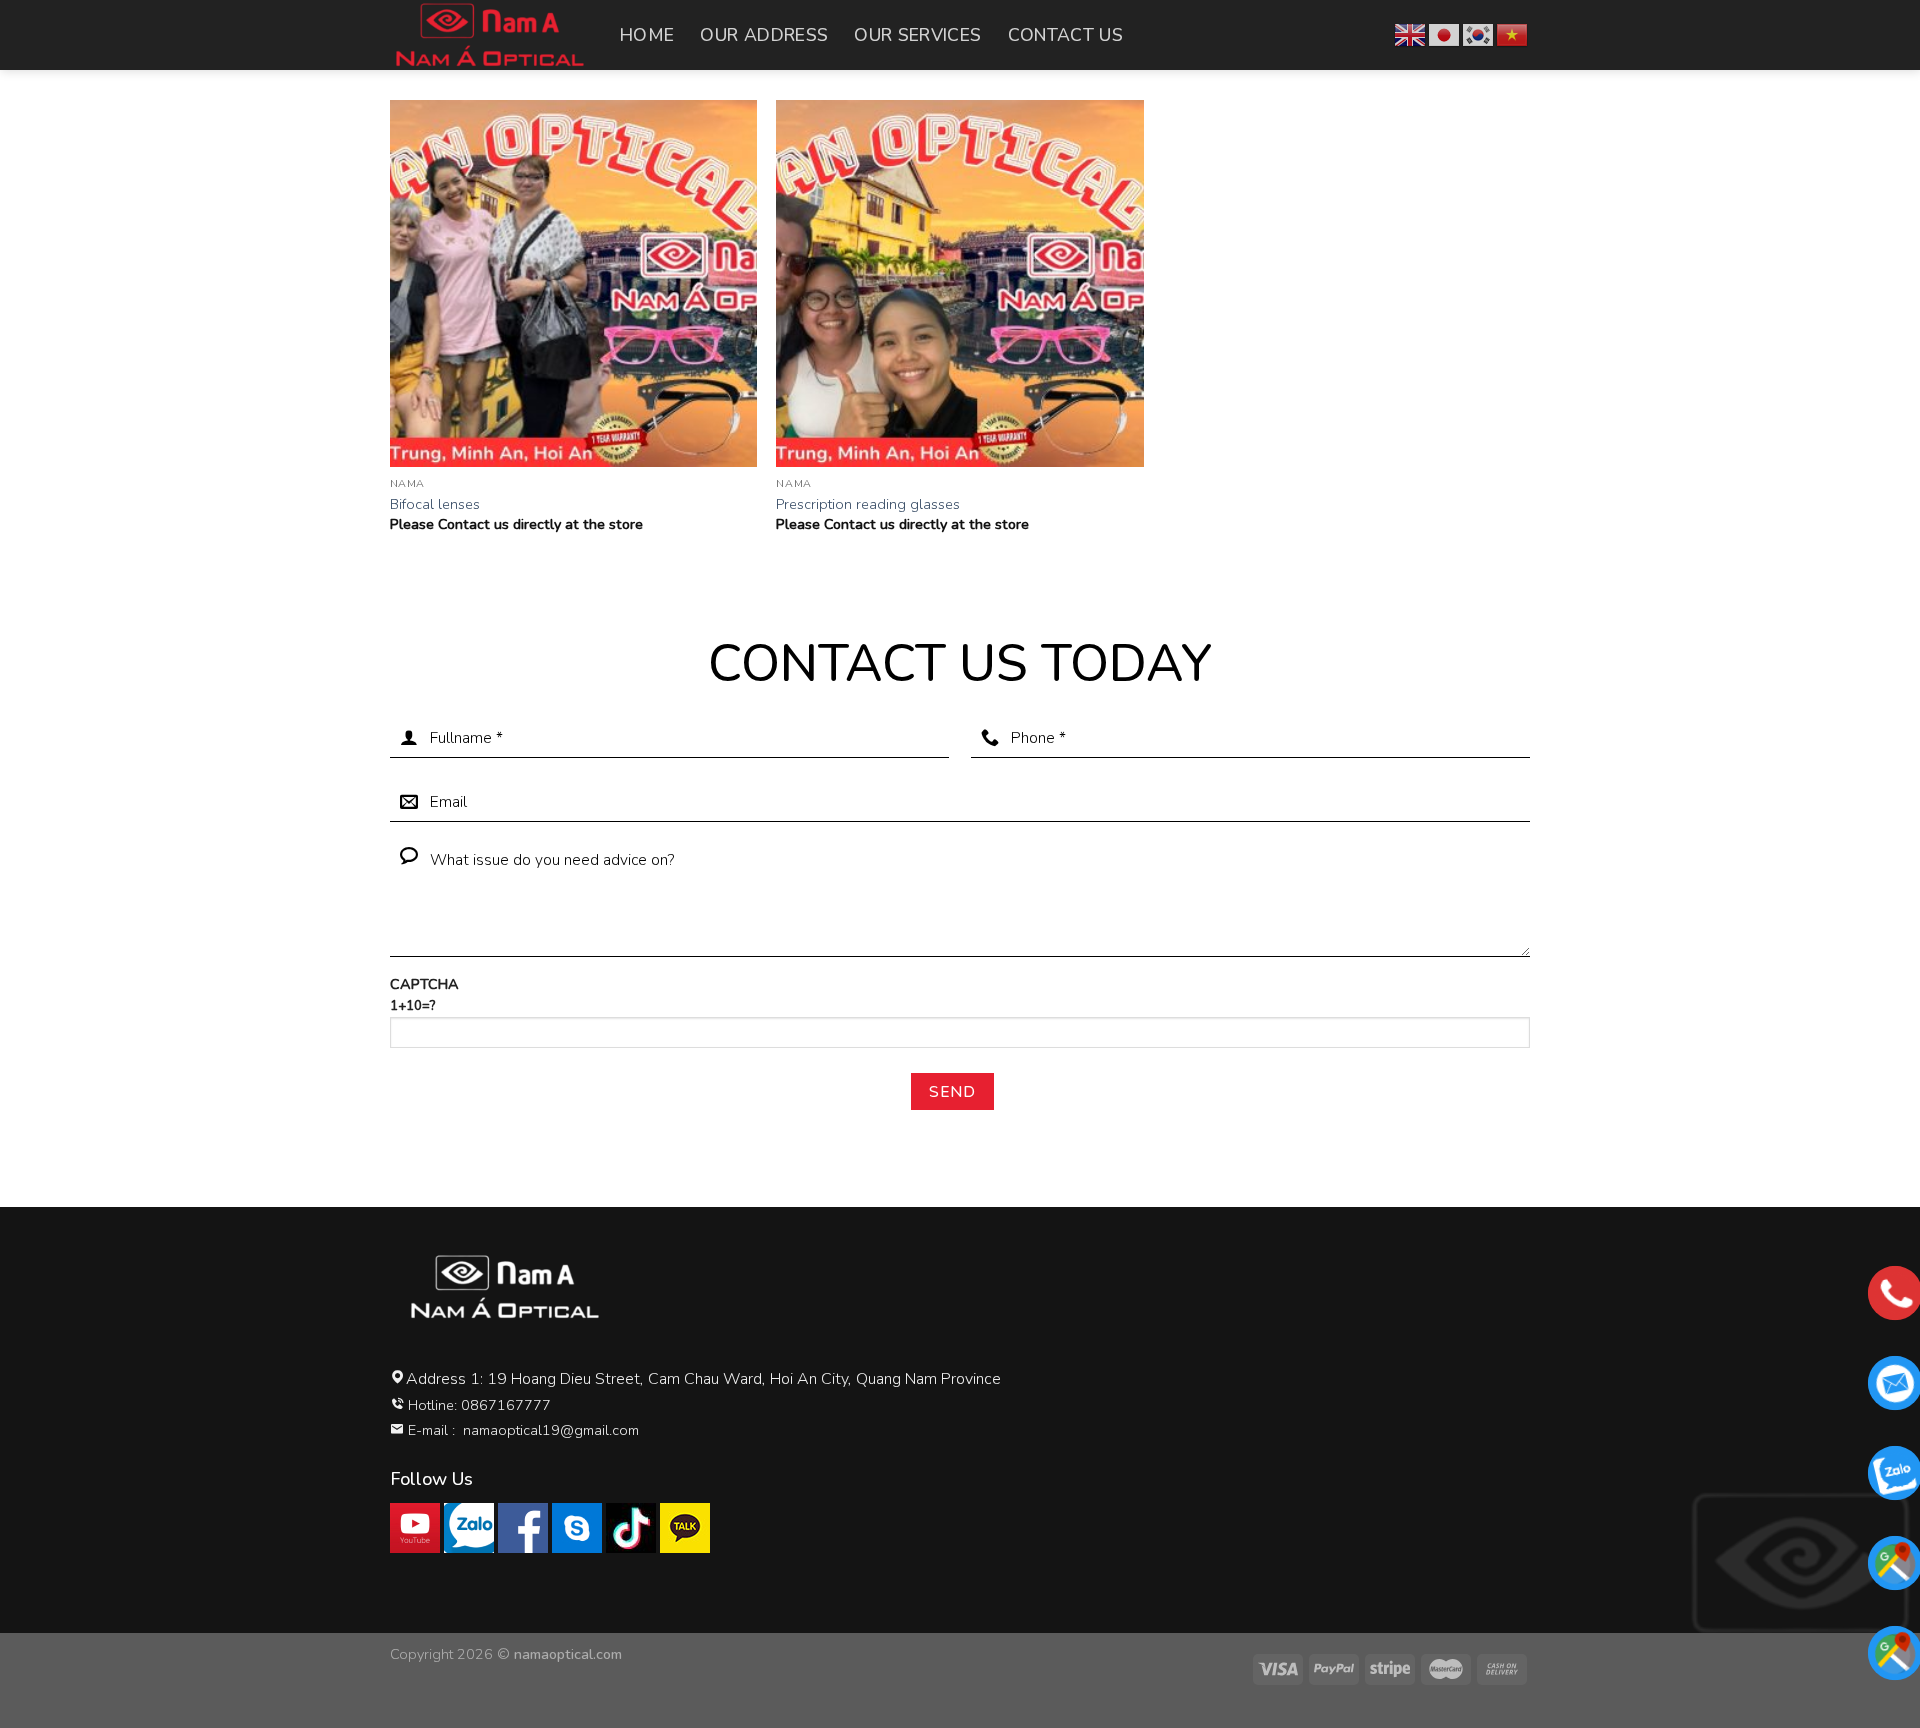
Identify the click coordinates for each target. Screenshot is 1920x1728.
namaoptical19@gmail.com (551, 1430)
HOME (647, 35)
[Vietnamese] (1513, 34)
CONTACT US (1066, 35)
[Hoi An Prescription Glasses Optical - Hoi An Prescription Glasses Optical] (490, 35)
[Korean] (1479, 34)
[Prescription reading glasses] (959, 283)
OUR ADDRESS (764, 35)
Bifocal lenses (435, 504)
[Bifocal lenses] (573, 283)
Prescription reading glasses (868, 504)
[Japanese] (1445, 34)
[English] (1411, 34)
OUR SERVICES (917, 35)
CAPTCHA (424, 994)
